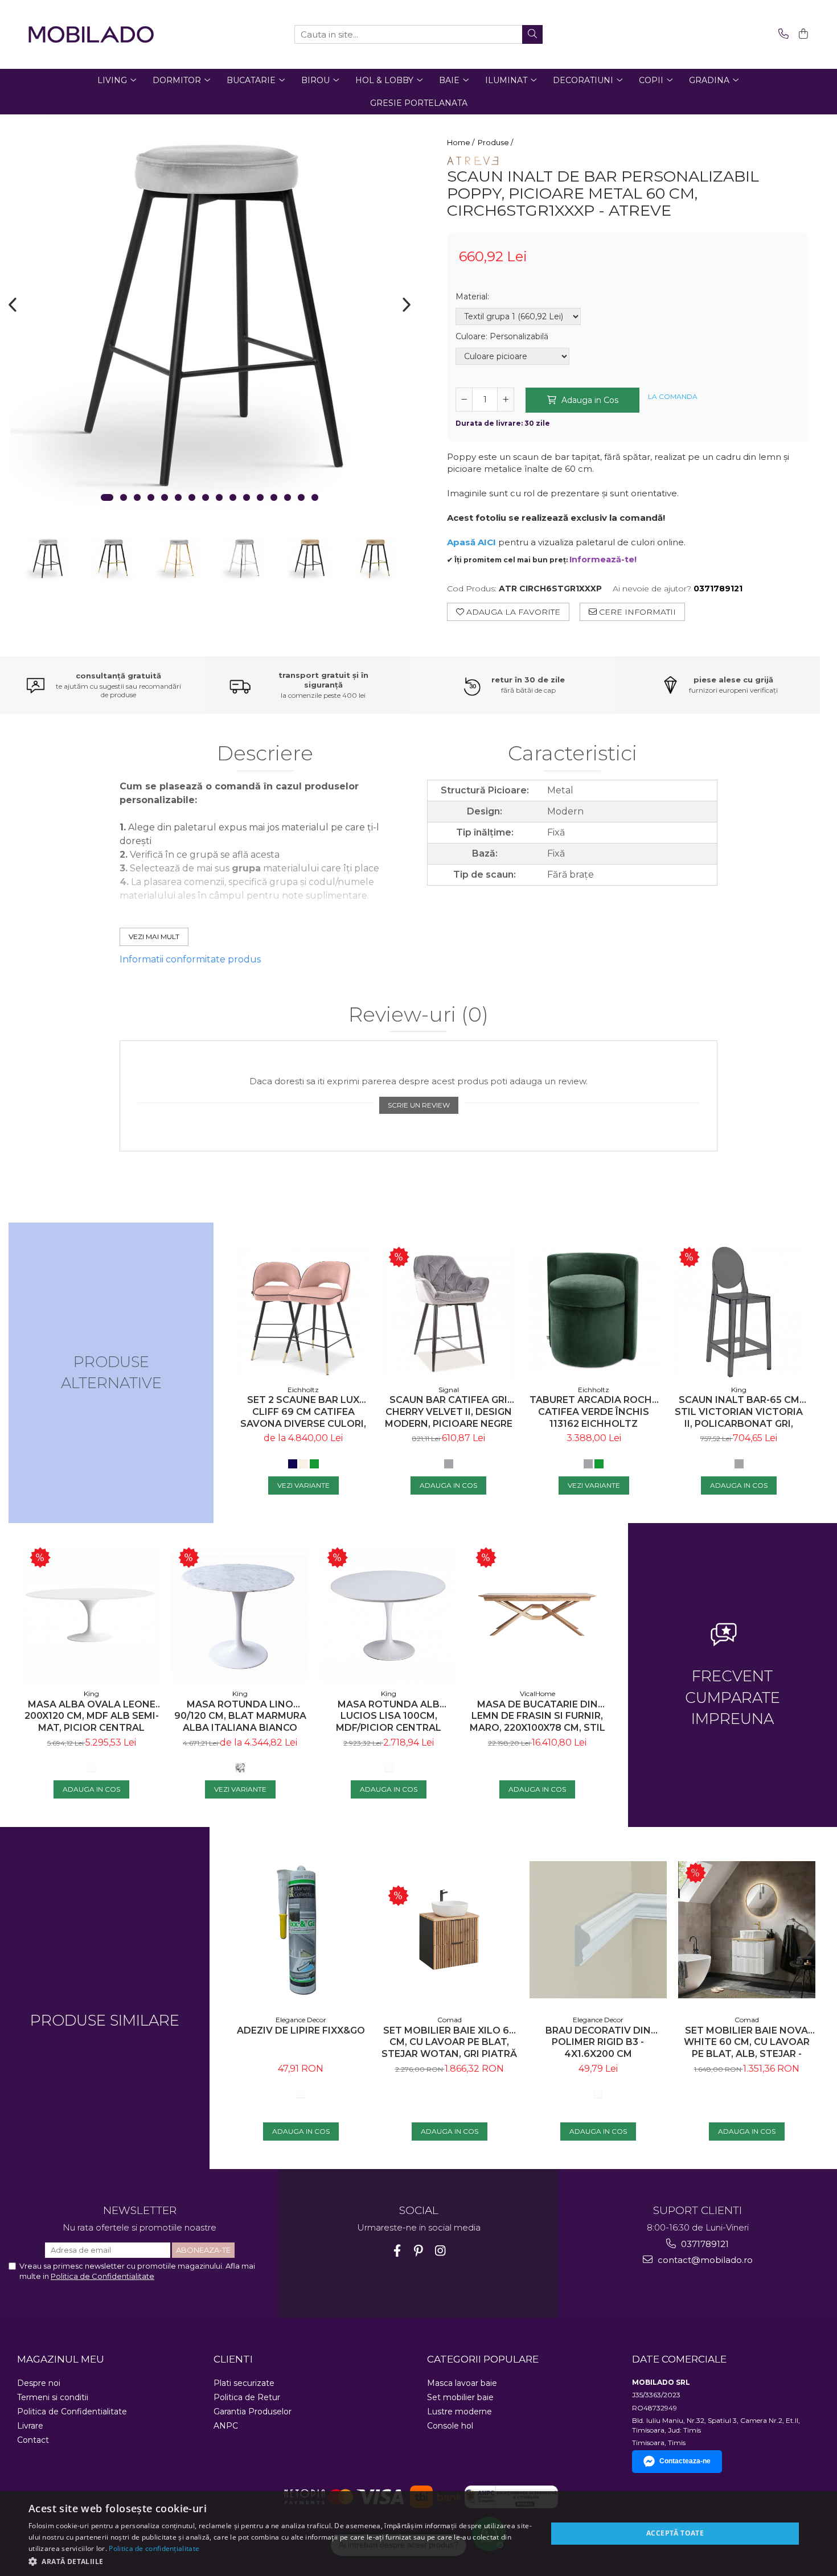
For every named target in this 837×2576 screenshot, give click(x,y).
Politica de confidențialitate (154, 2548)
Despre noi (39, 2383)
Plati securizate (244, 2383)
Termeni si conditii (53, 2397)
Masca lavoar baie (462, 2383)
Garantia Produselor (253, 2412)
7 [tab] (192, 497)
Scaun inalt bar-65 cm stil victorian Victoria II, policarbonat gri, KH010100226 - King (739, 1412)
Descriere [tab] (265, 754)
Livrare (30, 2426)
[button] (280, 2561)
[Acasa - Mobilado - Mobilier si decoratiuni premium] (91, 34)
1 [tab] (107, 497)
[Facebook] (397, 2251)
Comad (450, 2020)
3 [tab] (137, 497)
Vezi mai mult (154, 937)
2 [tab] (124, 497)
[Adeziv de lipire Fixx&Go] (301, 1930)
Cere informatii (636, 612)
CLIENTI (233, 2359)
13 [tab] (274, 497)
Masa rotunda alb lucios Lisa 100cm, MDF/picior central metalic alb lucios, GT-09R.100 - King (389, 1716)
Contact (33, 2440)
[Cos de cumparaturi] (801, 34)
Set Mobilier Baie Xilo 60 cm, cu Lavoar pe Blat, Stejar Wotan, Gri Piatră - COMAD (449, 2042)
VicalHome (538, 1694)
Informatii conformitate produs (190, 959)
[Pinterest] (419, 2251)
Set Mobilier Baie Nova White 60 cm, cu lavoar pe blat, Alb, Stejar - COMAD (747, 2042)
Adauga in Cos (589, 400)
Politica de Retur (247, 2397)
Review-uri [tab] (419, 1015)
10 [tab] (233, 497)
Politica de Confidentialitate (102, 2276)
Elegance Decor (301, 2020)
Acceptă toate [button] (675, 2533)
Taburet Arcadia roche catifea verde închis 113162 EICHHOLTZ (594, 1412)
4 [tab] (151, 497)
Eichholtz (303, 1390)
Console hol (450, 2426)
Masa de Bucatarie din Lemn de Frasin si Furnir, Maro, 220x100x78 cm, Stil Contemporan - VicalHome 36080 (538, 1716)
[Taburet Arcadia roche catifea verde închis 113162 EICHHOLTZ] (594, 1312)
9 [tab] (219, 497)
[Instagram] (440, 2251)
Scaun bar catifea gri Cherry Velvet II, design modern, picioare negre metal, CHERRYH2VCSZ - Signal (449, 1412)
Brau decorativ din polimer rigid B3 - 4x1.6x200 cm (598, 2042)
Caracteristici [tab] (573, 754)
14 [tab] (288, 497)
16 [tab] (315, 497)
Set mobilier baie (460, 2397)
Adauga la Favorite (512, 612)
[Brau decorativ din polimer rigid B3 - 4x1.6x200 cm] (598, 1930)
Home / (461, 142)
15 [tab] (301, 497)
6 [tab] (178, 497)
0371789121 (704, 2244)
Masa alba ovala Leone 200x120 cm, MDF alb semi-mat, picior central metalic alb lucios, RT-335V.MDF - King (92, 1716)
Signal (449, 1390)
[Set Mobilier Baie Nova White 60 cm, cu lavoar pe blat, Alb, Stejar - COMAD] (747, 1930)
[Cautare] (532, 34)
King (739, 1390)
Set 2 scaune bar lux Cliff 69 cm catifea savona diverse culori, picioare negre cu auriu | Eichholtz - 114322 (303, 1412)
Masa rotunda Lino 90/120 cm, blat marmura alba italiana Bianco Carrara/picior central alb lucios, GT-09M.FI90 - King (240, 1716)
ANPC (226, 2426)
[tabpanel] (209, 314)
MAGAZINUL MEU (61, 2359)
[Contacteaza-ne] (781, 34)
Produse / (496, 142)
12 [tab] (260, 497)
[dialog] (419, 2534)
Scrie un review (419, 1105)
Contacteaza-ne (685, 2461)
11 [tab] (247, 497)
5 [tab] (165, 497)
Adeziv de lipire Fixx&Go (301, 2030)
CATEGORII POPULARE (483, 2359)
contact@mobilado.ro (704, 2260)
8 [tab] (206, 497)
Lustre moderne (459, 2412)
